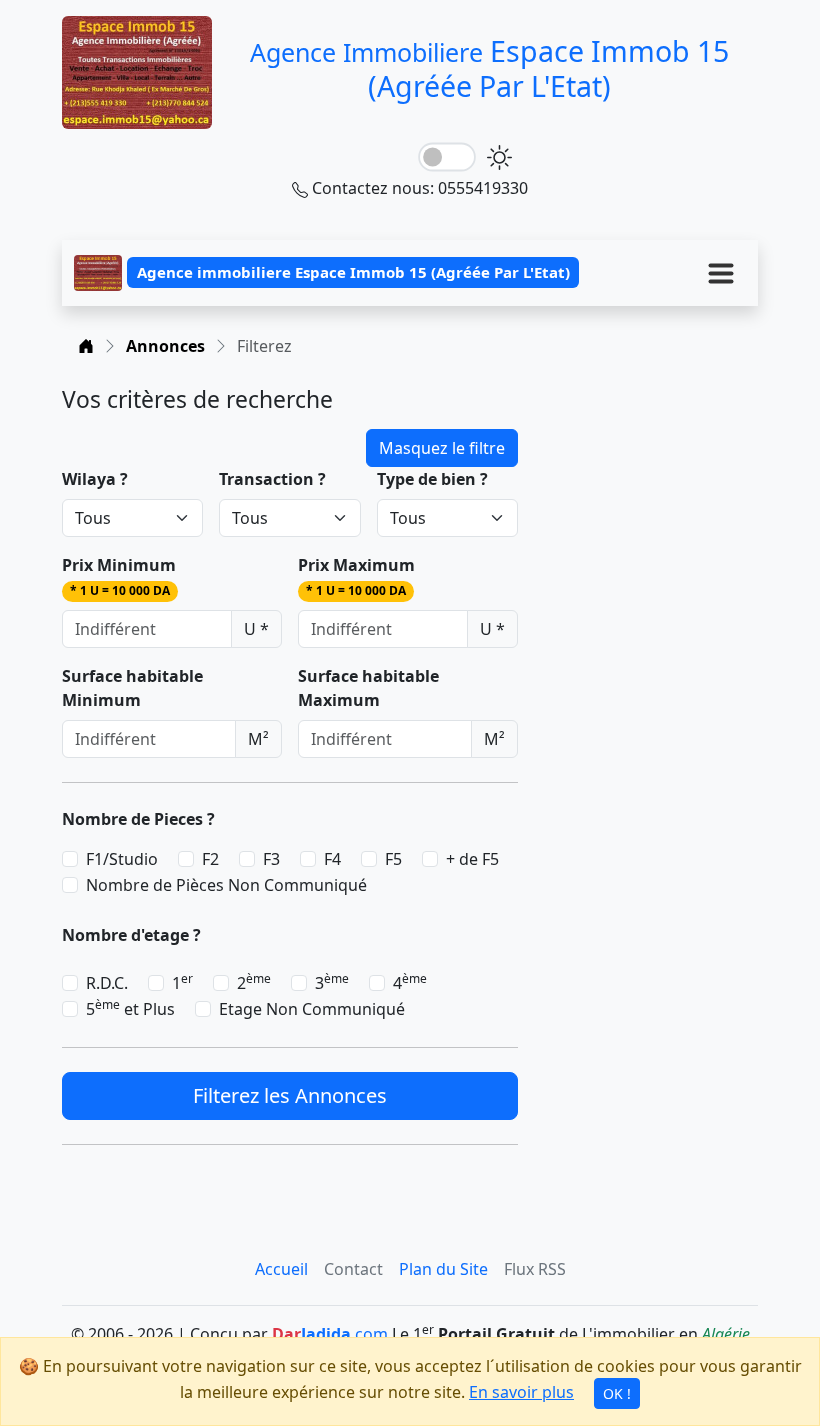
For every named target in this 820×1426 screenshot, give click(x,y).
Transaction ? (272, 479)
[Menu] (721, 273)
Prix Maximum (356, 576)
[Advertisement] (650, 486)
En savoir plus (521, 1392)
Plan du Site (443, 1269)
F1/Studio (122, 859)
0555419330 (483, 188)
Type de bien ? (432, 479)
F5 (393, 859)
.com (330, 1334)
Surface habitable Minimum (132, 688)
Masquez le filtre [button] (442, 448)
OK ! (617, 1393)
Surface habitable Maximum (368, 688)
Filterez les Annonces (290, 1095)
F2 (210, 859)
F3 (271, 859)
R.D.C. (107, 983)
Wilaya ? (95, 479)
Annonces (165, 346)
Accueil (281, 1269)
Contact (353, 1269)
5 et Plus (130, 1008)
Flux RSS (535, 1269)
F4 (332, 859)
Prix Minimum (119, 576)
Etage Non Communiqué (312, 1009)
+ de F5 (472, 859)
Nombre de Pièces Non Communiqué (226, 885)
